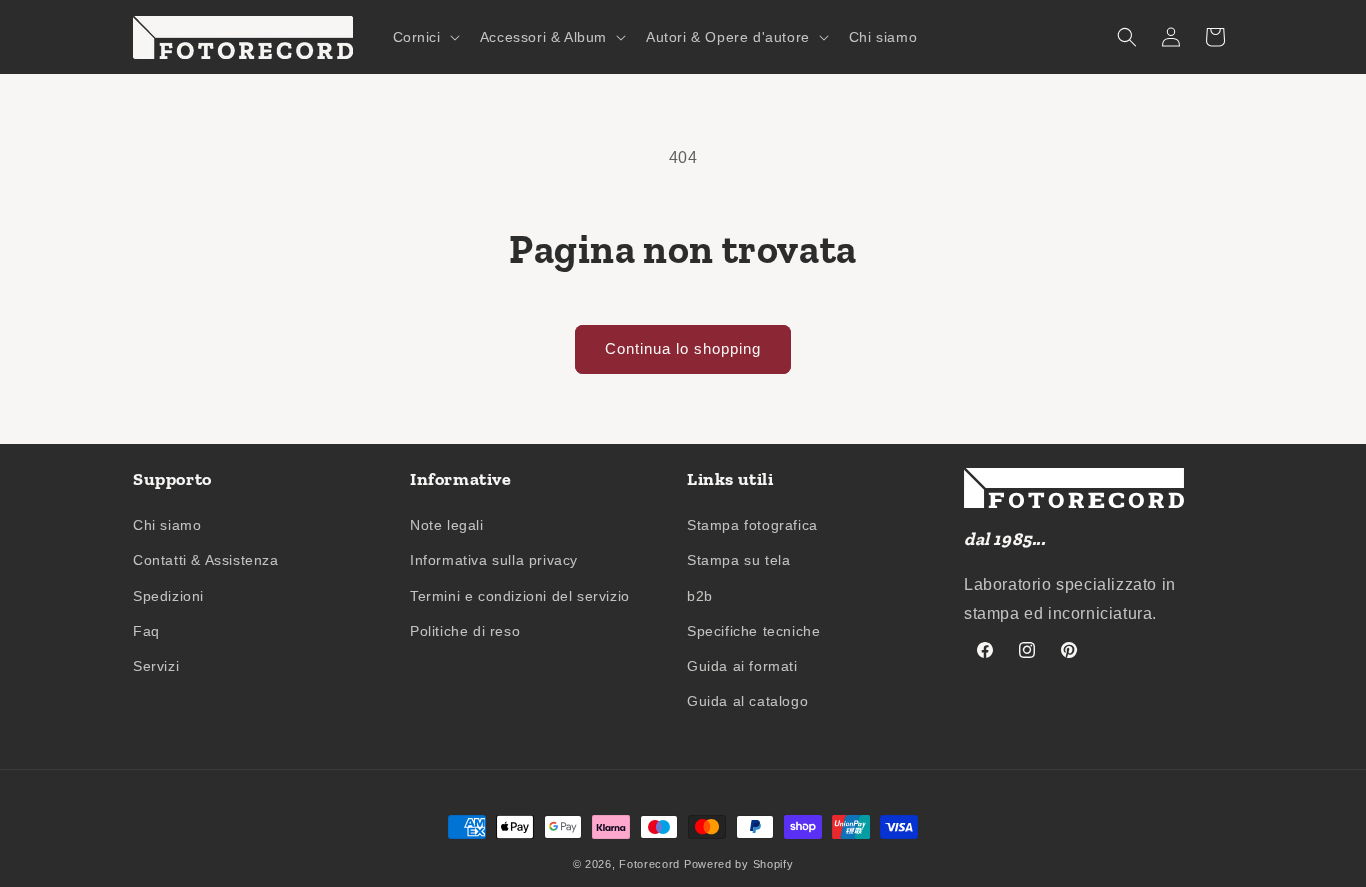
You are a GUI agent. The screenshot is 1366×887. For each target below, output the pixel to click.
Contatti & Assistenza (206, 560)
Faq (146, 631)
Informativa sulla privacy (494, 560)
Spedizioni (168, 596)
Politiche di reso (465, 631)
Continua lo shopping (683, 348)
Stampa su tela (738, 560)
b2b (700, 596)
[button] (424, 37)
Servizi (156, 666)
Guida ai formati (742, 666)
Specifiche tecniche (753, 631)
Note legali (447, 525)
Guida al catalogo (747, 701)
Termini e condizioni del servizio (520, 596)
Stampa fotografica (752, 525)
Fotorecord (649, 864)
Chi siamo (167, 525)
